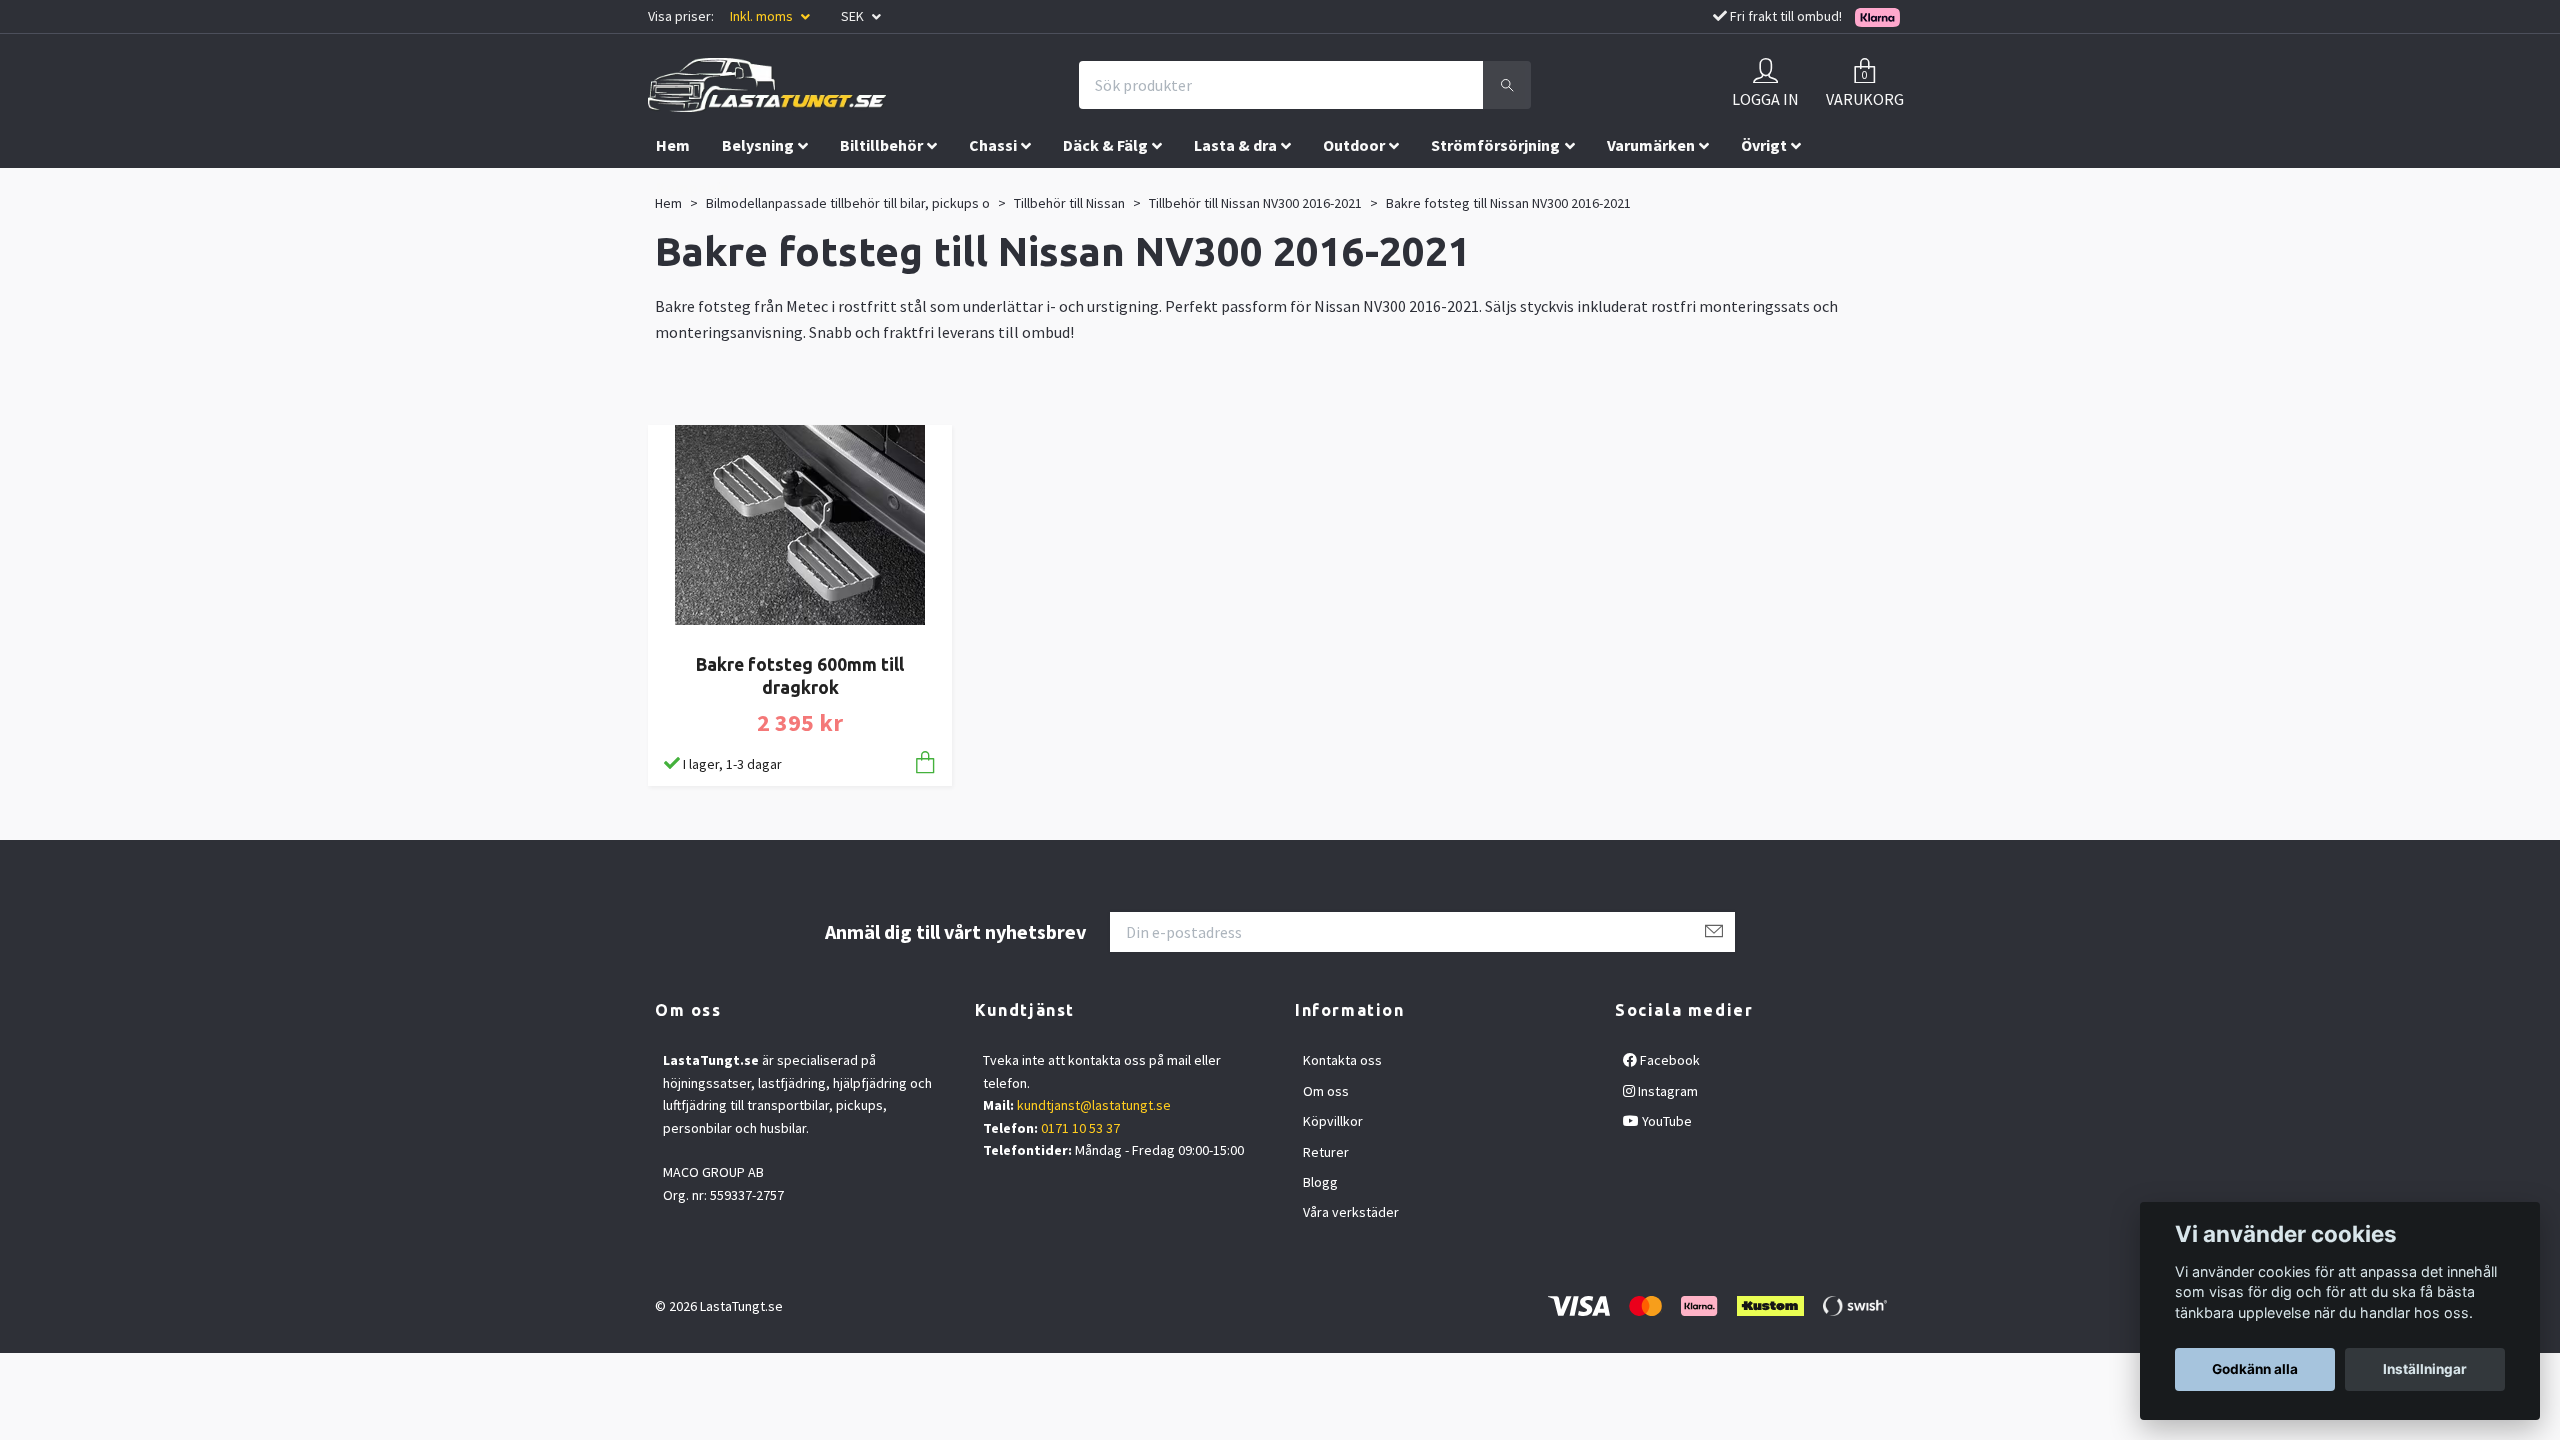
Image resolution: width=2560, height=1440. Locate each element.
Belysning (758, 145)
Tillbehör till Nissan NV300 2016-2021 (1255, 203)
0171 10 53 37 (1080, 1128)
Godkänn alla (2255, 1369)
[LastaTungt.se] (767, 85)
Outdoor (1354, 145)
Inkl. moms (763, 16)
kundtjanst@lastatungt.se (1094, 1105)
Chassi (993, 145)
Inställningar (2425, 1369)
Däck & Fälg (1105, 145)
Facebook (1668, 1060)
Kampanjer (695, 187)
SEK (854, 16)
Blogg (1320, 1182)
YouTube (1665, 1121)
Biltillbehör (881, 145)
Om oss (1326, 1091)
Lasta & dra (1235, 145)
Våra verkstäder (1351, 1212)
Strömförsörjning (1495, 145)
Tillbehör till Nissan (1069, 203)
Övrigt (1764, 145)
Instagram (1666, 1091)
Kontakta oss (1342, 1060)
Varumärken (1651, 145)
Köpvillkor (1333, 1121)
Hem (673, 145)
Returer (1326, 1152)
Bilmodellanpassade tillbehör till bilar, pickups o (848, 203)
